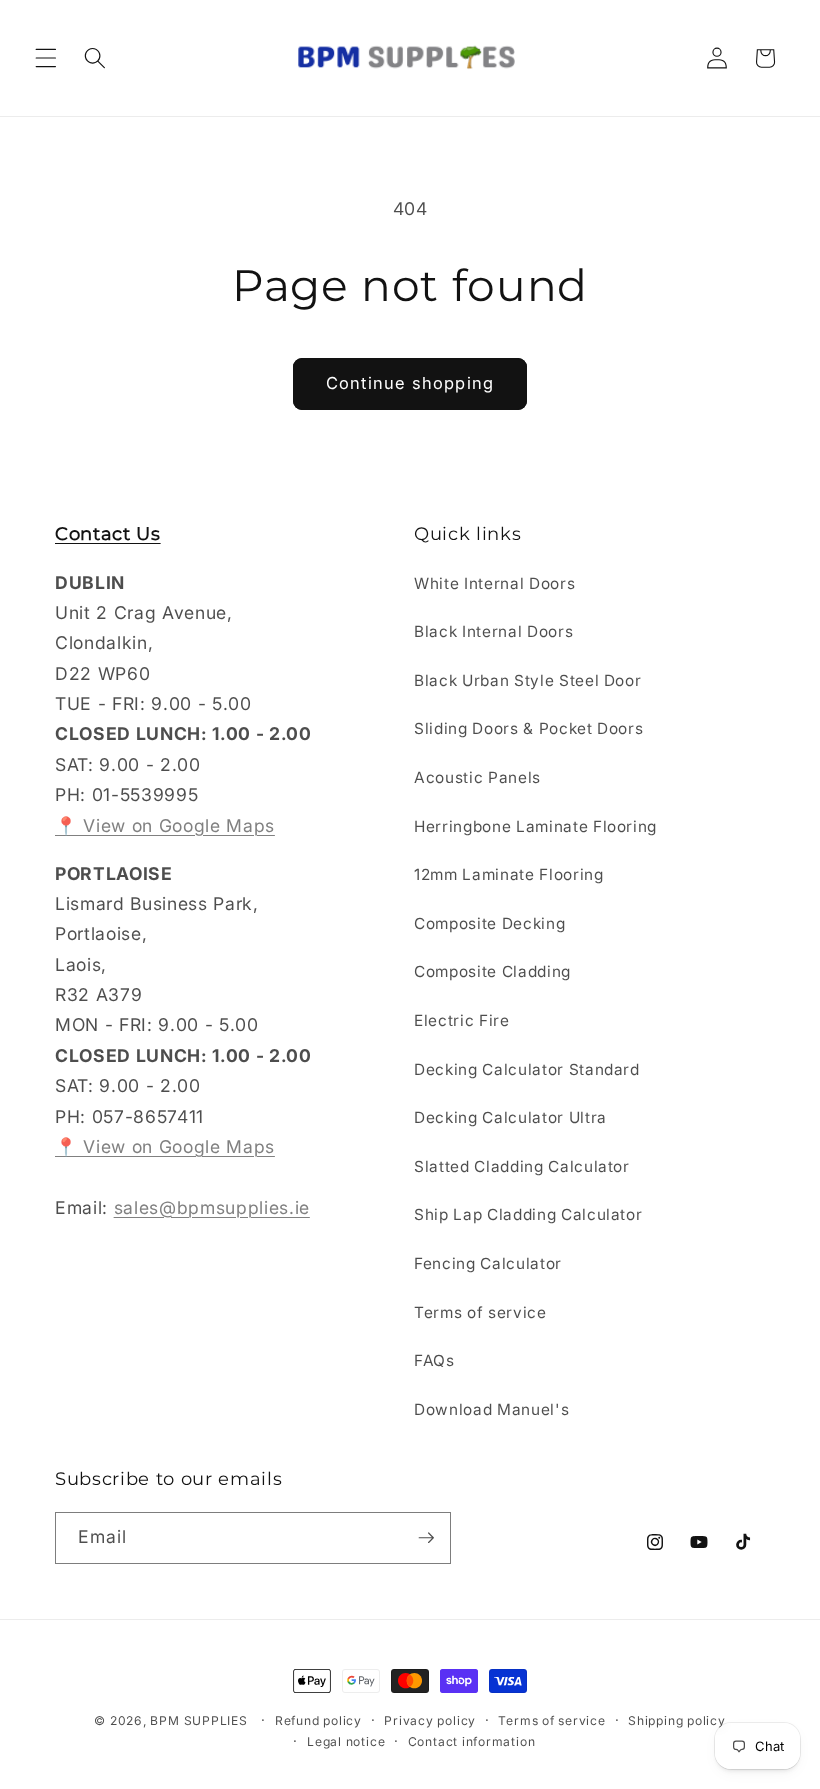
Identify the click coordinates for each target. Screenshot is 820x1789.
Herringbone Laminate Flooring (535, 826)
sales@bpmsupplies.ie (212, 1207)
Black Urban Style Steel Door (527, 680)
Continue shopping (410, 383)
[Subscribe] (426, 1538)
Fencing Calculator (488, 1263)
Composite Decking (489, 923)
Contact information (472, 1741)
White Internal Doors (494, 583)
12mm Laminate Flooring (509, 874)
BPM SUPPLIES (198, 1720)
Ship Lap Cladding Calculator (528, 1214)
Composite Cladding (492, 971)
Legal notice (346, 1741)
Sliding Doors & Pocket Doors (528, 728)
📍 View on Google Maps (165, 825)
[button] (46, 58)
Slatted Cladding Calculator (522, 1166)
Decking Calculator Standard (527, 1069)
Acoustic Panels (477, 777)
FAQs (434, 1360)
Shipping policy (677, 1720)
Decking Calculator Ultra (510, 1117)
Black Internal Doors (493, 631)
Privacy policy (430, 1720)
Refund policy (318, 1720)
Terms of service (480, 1312)
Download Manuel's (491, 1409)
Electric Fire (462, 1020)
